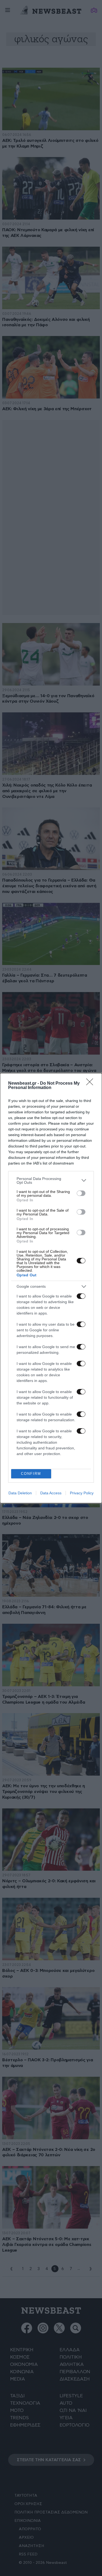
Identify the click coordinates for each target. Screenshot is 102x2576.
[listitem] (51, 1181)
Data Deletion (20, 1493)
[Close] (91, 1084)
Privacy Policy (82, 1493)
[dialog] (51, 1288)
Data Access (51, 1493)
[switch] (81, 1193)
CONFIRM (31, 1474)
